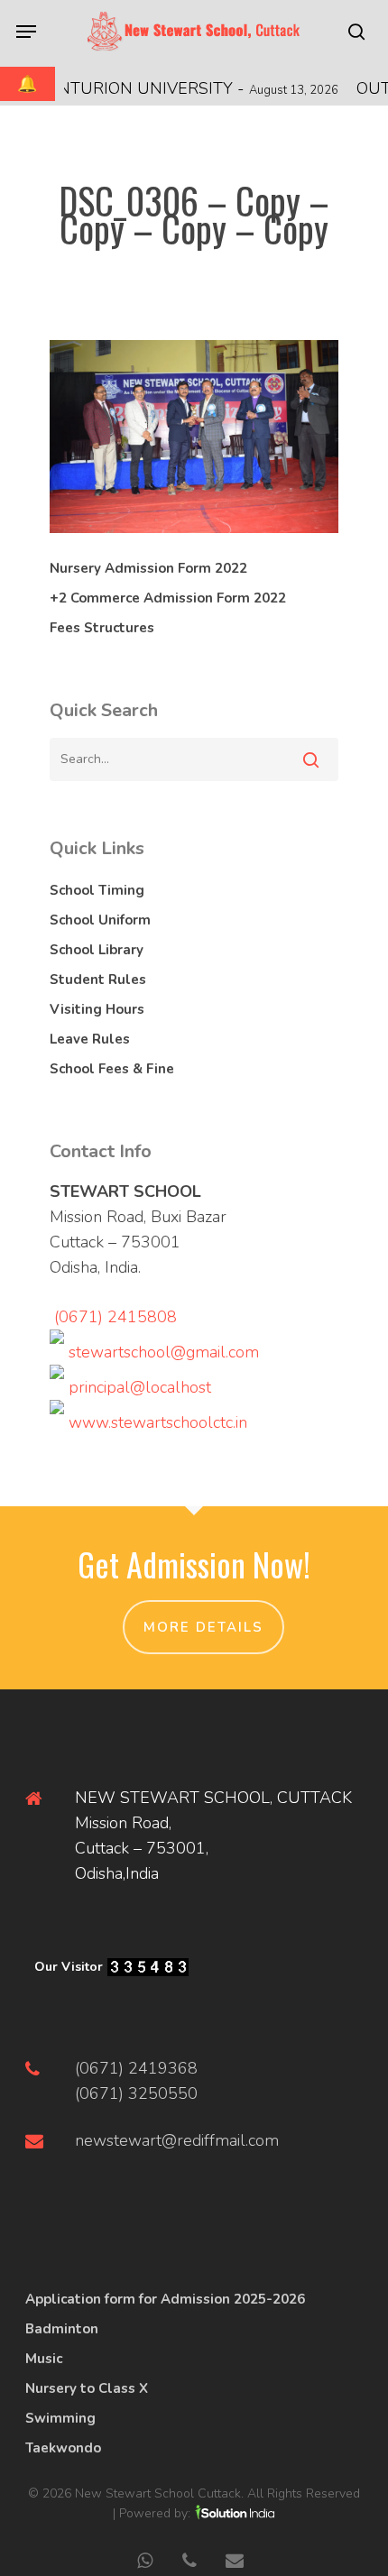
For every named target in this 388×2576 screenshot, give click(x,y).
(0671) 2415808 (115, 1317)
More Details (203, 1627)
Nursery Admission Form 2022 (148, 568)
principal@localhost (140, 1387)
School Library (97, 950)
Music (44, 2359)
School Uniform (100, 920)
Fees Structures (102, 628)
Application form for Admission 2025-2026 (165, 2299)
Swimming (60, 2418)
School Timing (97, 890)
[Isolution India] (235, 2513)
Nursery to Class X (87, 2388)
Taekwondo (63, 2448)
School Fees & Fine (112, 1069)
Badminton (62, 2329)
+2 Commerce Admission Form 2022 (168, 598)
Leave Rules (90, 1039)
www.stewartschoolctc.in (158, 1422)
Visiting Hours (97, 1009)
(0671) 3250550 (136, 2093)
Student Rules (98, 980)
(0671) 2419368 (136, 2068)
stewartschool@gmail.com (164, 1352)
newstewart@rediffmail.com (177, 2140)
